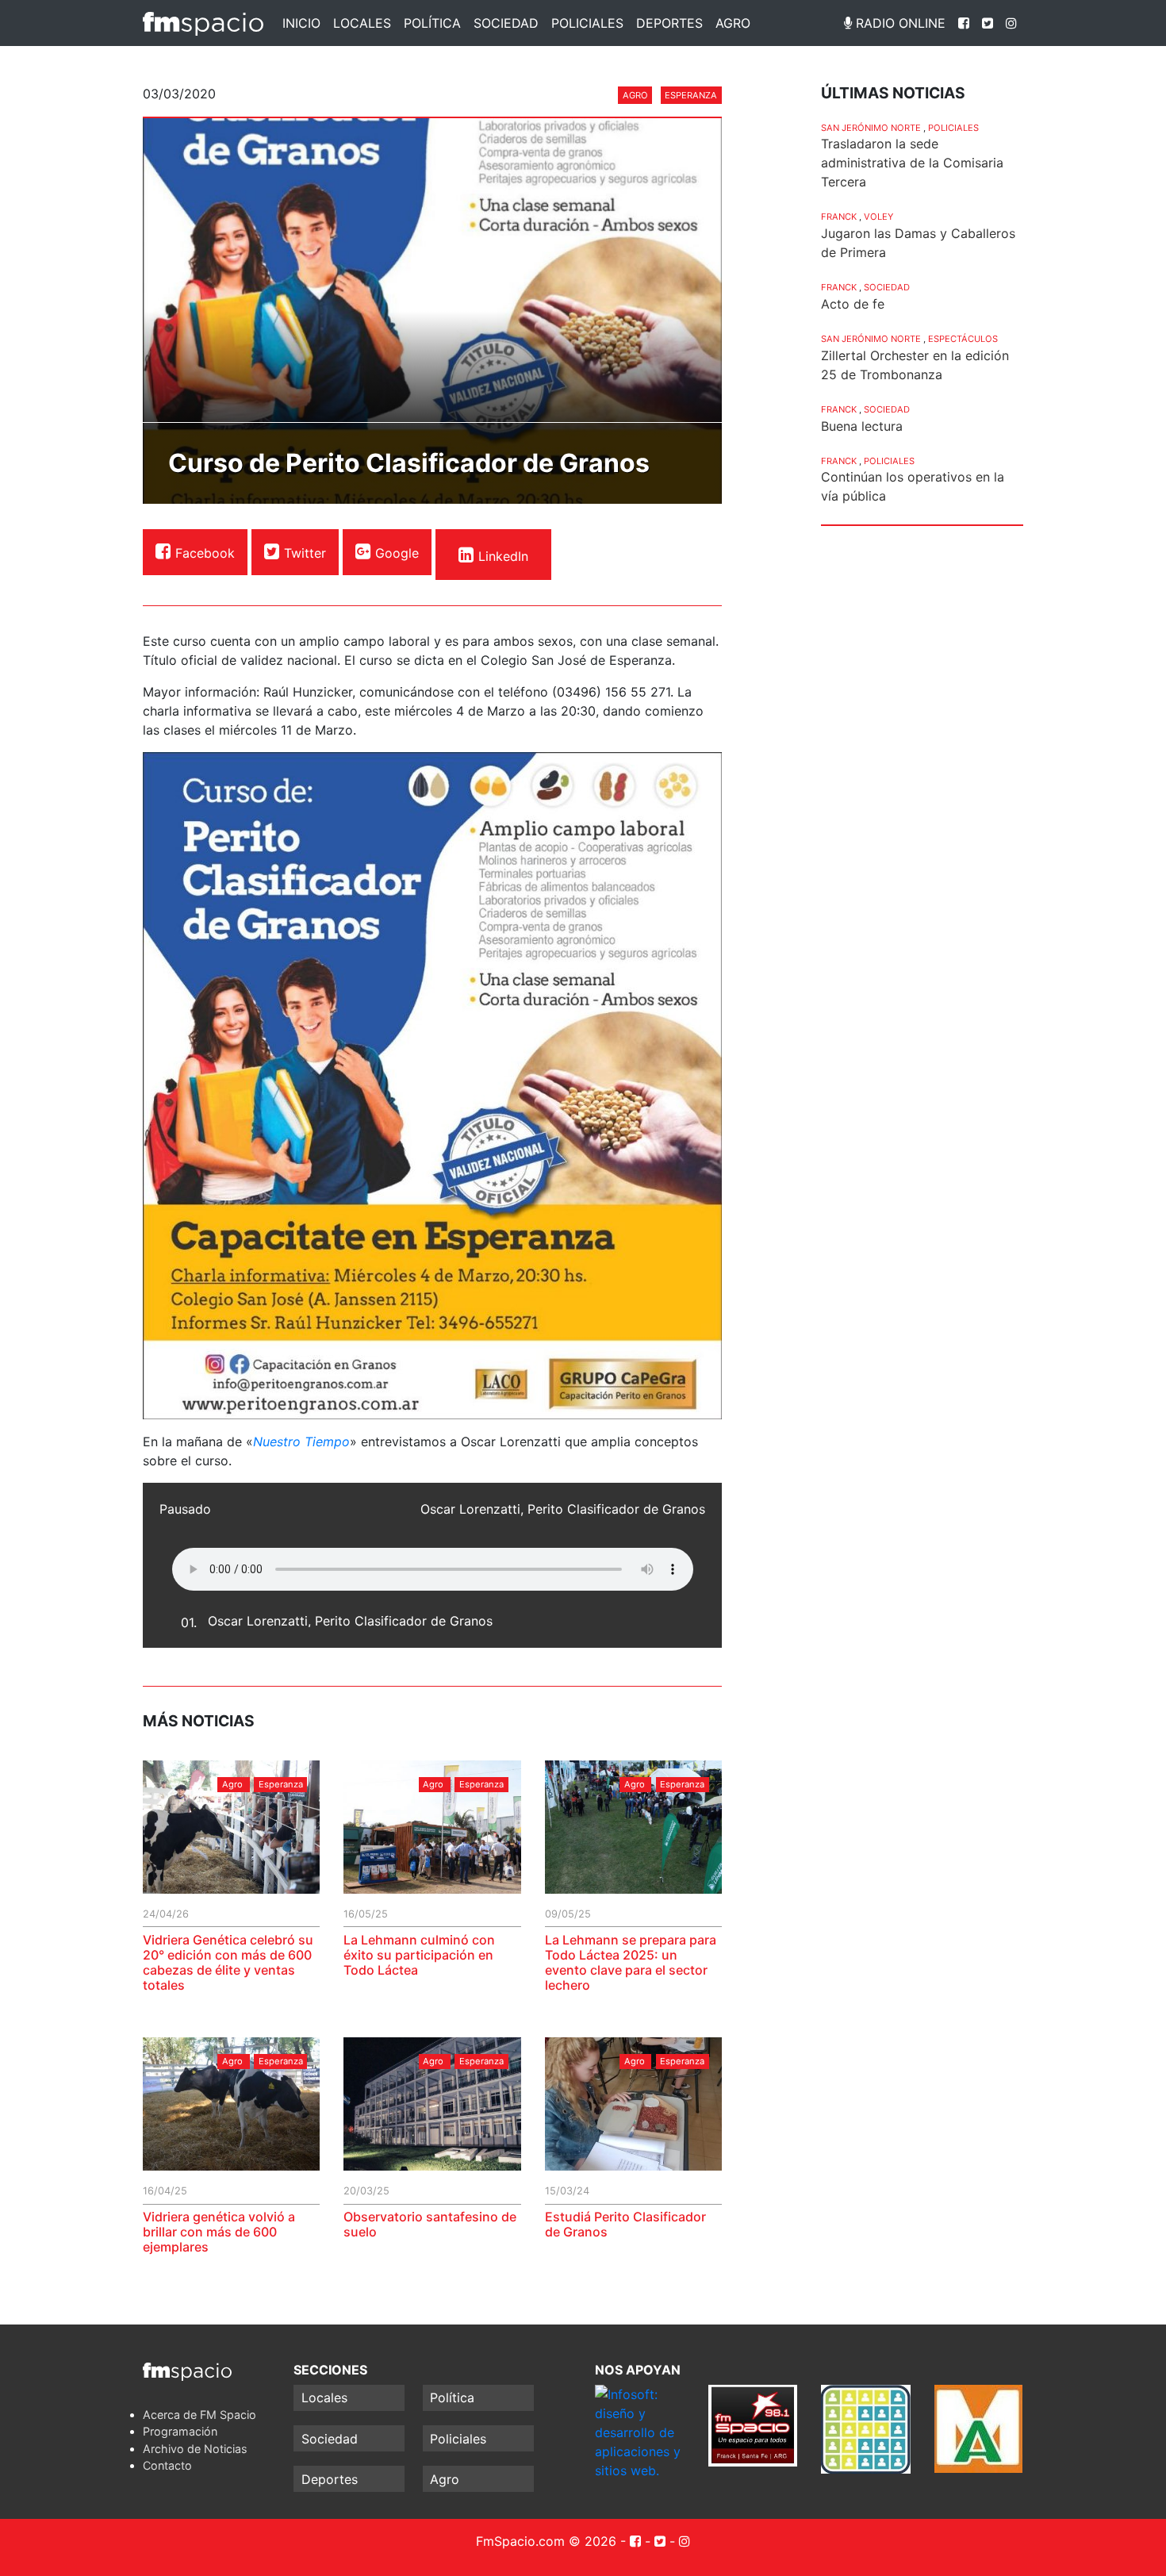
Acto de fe (853, 304)
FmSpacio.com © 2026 (546, 2541)
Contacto (167, 2465)
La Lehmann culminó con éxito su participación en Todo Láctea (419, 1955)
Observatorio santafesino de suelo (430, 2224)
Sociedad (506, 23)
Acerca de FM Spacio (199, 2415)
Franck (839, 217)
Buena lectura (862, 426)
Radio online (899, 23)
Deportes (669, 23)
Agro (733, 23)
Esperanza (691, 95)
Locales (362, 23)
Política (432, 23)
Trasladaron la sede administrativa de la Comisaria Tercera (912, 163)
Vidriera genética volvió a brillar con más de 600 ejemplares (219, 2232)
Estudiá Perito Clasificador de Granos (625, 2224)
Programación (180, 2431)
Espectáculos (963, 339)
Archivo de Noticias (195, 2449)
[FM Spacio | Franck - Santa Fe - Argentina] (203, 23)
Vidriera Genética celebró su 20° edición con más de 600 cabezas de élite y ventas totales (228, 1963)
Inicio (301, 23)
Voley (878, 217)
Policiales (587, 23)
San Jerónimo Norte (871, 128)
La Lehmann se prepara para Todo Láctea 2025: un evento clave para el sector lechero (631, 1963)
